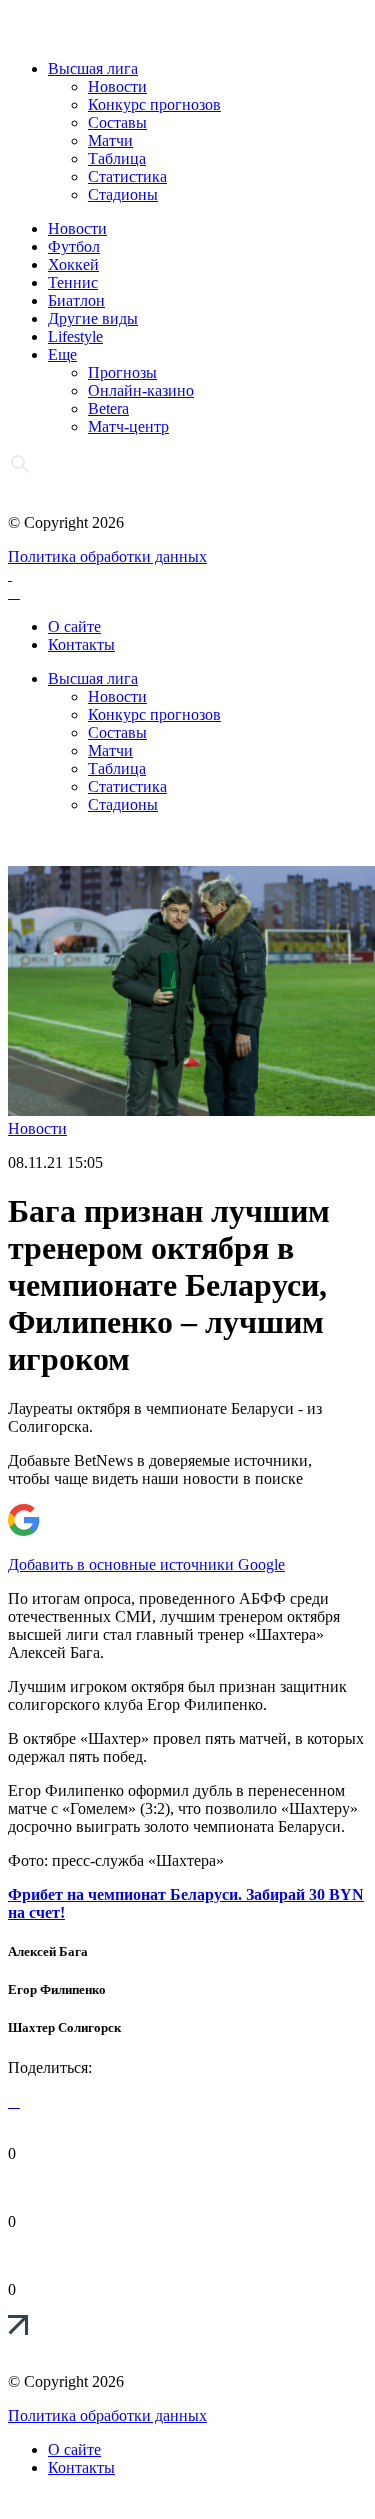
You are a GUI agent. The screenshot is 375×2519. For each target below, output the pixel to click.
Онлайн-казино (141, 390)
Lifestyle (75, 336)
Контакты (81, 644)
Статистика (127, 176)
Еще (62, 354)
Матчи (110, 140)
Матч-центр (128, 426)
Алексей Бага (48, 1951)
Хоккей (73, 264)
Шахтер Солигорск (64, 2027)
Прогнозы (122, 372)
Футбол (74, 246)
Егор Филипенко (57, 1989)
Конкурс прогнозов (154, 104)
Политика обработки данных (107, 556)
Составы (117, 122)
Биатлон (76, 300)
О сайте (74, 626)
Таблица (117, 158)
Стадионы (123, 194)
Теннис (73, 282)
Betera (108, 408)
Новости (117, 86)
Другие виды (93, 318)
